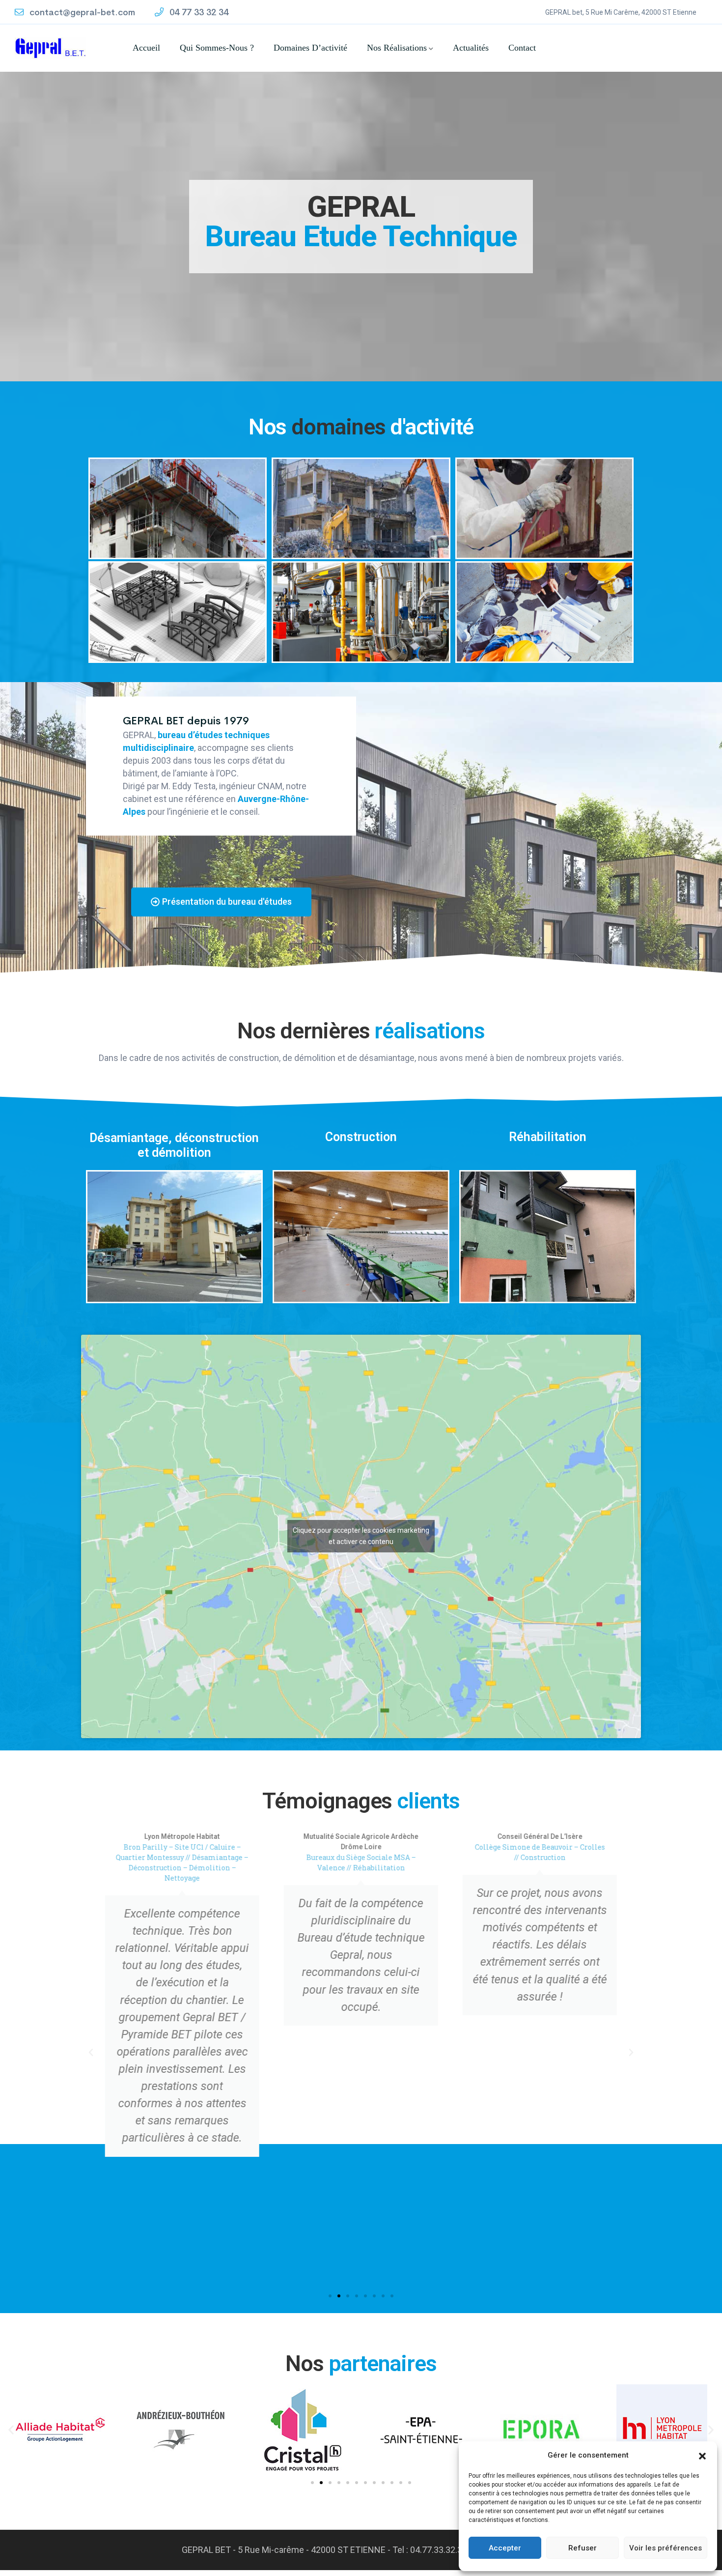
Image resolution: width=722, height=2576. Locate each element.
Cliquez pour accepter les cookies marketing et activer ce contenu (361, 1542)
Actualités (471, 48)
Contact (522, 48)
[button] (702, 2455)
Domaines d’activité (310, 48)
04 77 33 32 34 (198, 12)
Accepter (505, 2548)
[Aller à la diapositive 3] (330, 2489)
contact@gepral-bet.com (81, 12)
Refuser (583, 2548)
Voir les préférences (666, 2548)
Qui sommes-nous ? (217, 48)
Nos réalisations (397, 48)
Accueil (146, 48)
